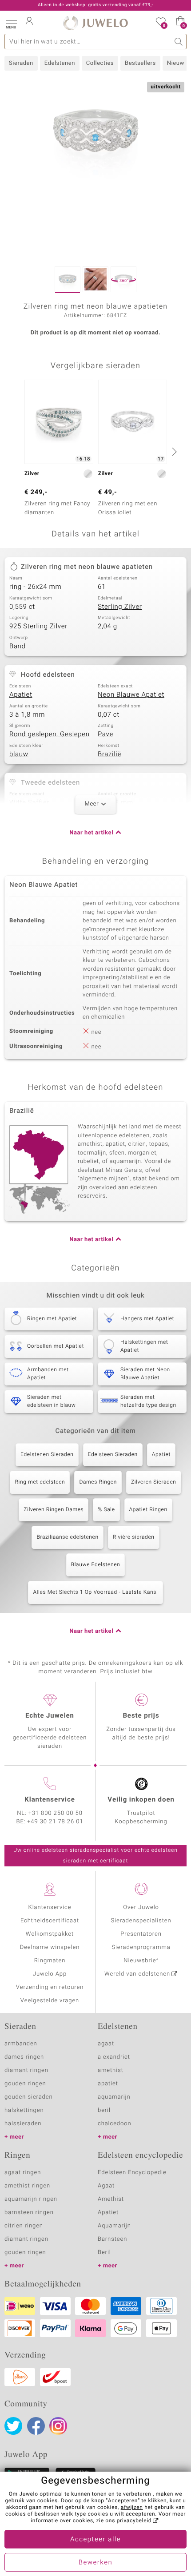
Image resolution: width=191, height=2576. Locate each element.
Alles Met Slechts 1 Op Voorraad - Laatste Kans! (95, 1592)
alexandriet (114, 2057)
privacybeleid (134, 2521)
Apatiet (21, 695)
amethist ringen (27, 2186)
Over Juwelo (141, 1907)
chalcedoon (115, 2124)
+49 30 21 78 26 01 (56, 1822)
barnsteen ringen (29, 2213)
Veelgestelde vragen (50, 2001)
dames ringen (24, 2057)
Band (18, 647)
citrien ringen (24, 2226)
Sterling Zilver (120, 607)
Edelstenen (60, 63)
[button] (11, 22)
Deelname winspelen (50, 1947)
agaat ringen (23, 2173)
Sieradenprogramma (141, 1947)
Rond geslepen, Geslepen (50, 734)
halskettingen (24, 2110)
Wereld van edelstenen (137, 1974)
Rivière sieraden (134, 1537)
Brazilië (109, 754)
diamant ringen (26, 2070)
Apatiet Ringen (148, 1510)
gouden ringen (25, 2084)
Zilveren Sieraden (154, 1482)
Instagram (58, 2426)
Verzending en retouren (50, 1987)
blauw (19, 754)
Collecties (100, 63)
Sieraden (21, 63)
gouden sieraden (28, 2097)
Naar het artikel (91, 833)
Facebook (36, 2426)
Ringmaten (50, 1961)
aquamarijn (114, 2097)
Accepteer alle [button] (95, 2540)
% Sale (106, 1510)
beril (104, 2110)
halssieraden (23, 2124)
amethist (111, 2070)
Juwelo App (50, 1974)
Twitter (13, 2426)
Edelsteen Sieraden (113, 1455)
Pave (105, 734)
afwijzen (132, 2508)
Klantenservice (50, 1907)
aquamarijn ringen (31, 2199)
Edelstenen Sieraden (47, 1455)
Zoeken (179, 42)
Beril (104, 2253)
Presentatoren (141, 1934)
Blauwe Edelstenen (96, 1565)
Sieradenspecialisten (141, 1921)
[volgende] (173, 452)
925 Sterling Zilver (38, 627)
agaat (106, 2044)
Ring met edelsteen (40, 1482)
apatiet (108, 2084)
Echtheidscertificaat (50, 1921)
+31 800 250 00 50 (56, 1813)
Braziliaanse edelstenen (67, 1537)
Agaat (106, 2186)
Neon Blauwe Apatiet (131, 695)
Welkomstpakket (50, 1934)
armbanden (21, 2044)
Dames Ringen (98, 1482)
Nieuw (176, 63)
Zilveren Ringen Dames (54, 1510)
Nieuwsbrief (141, 1961)
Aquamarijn (114, 2226)
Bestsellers (140, 63)
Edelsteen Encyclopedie (132, 2173)
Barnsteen (112, 2239)
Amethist (111, 2199)
